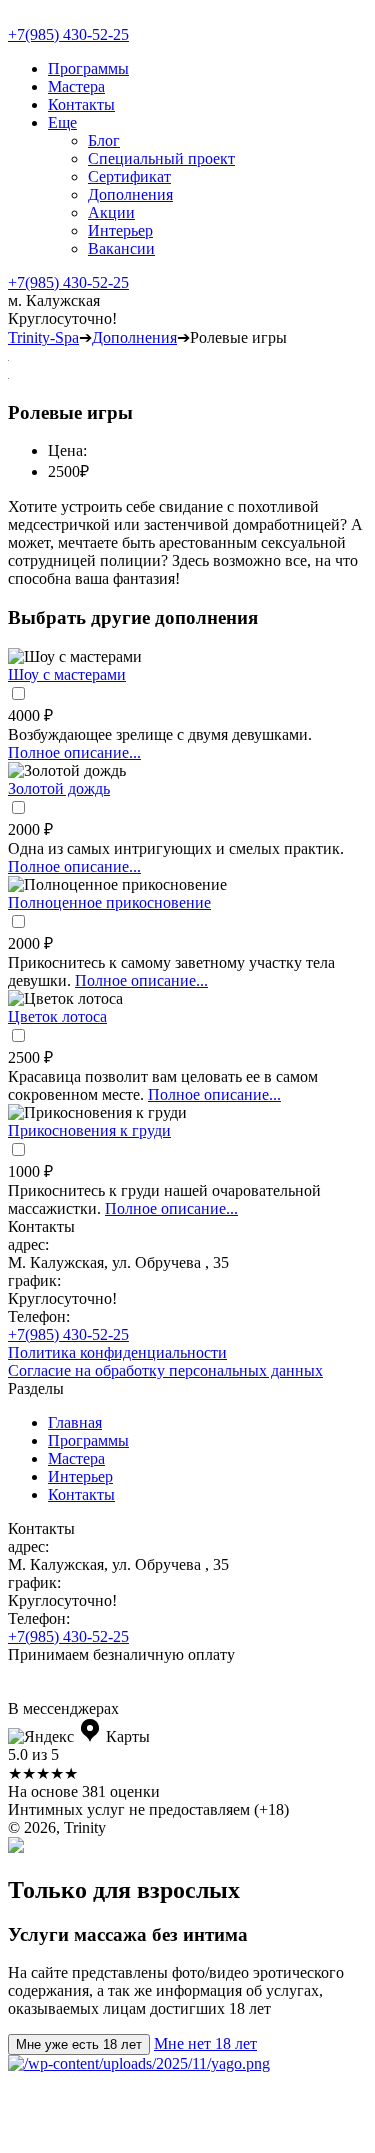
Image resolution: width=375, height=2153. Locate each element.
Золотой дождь (59, 788)
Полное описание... (74, 752)
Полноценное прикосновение (109, 902)
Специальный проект (161, 158)
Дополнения (130, 194)
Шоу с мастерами (67, 674)
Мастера (76, 86)
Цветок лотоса (57, 1016)
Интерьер (120, 230)
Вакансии (121, 248)
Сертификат (129, 176)
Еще (62, 122)
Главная (75, 1422)
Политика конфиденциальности (117, 1352)
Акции (111, 212)
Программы (88, 68)
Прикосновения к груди (89, 1130)
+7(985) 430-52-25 (68, 34)
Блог (104, 140)
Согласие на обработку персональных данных (165, 1370)
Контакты (81, 104)
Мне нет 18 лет (205, 2043)
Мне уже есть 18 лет (79, 2044)
